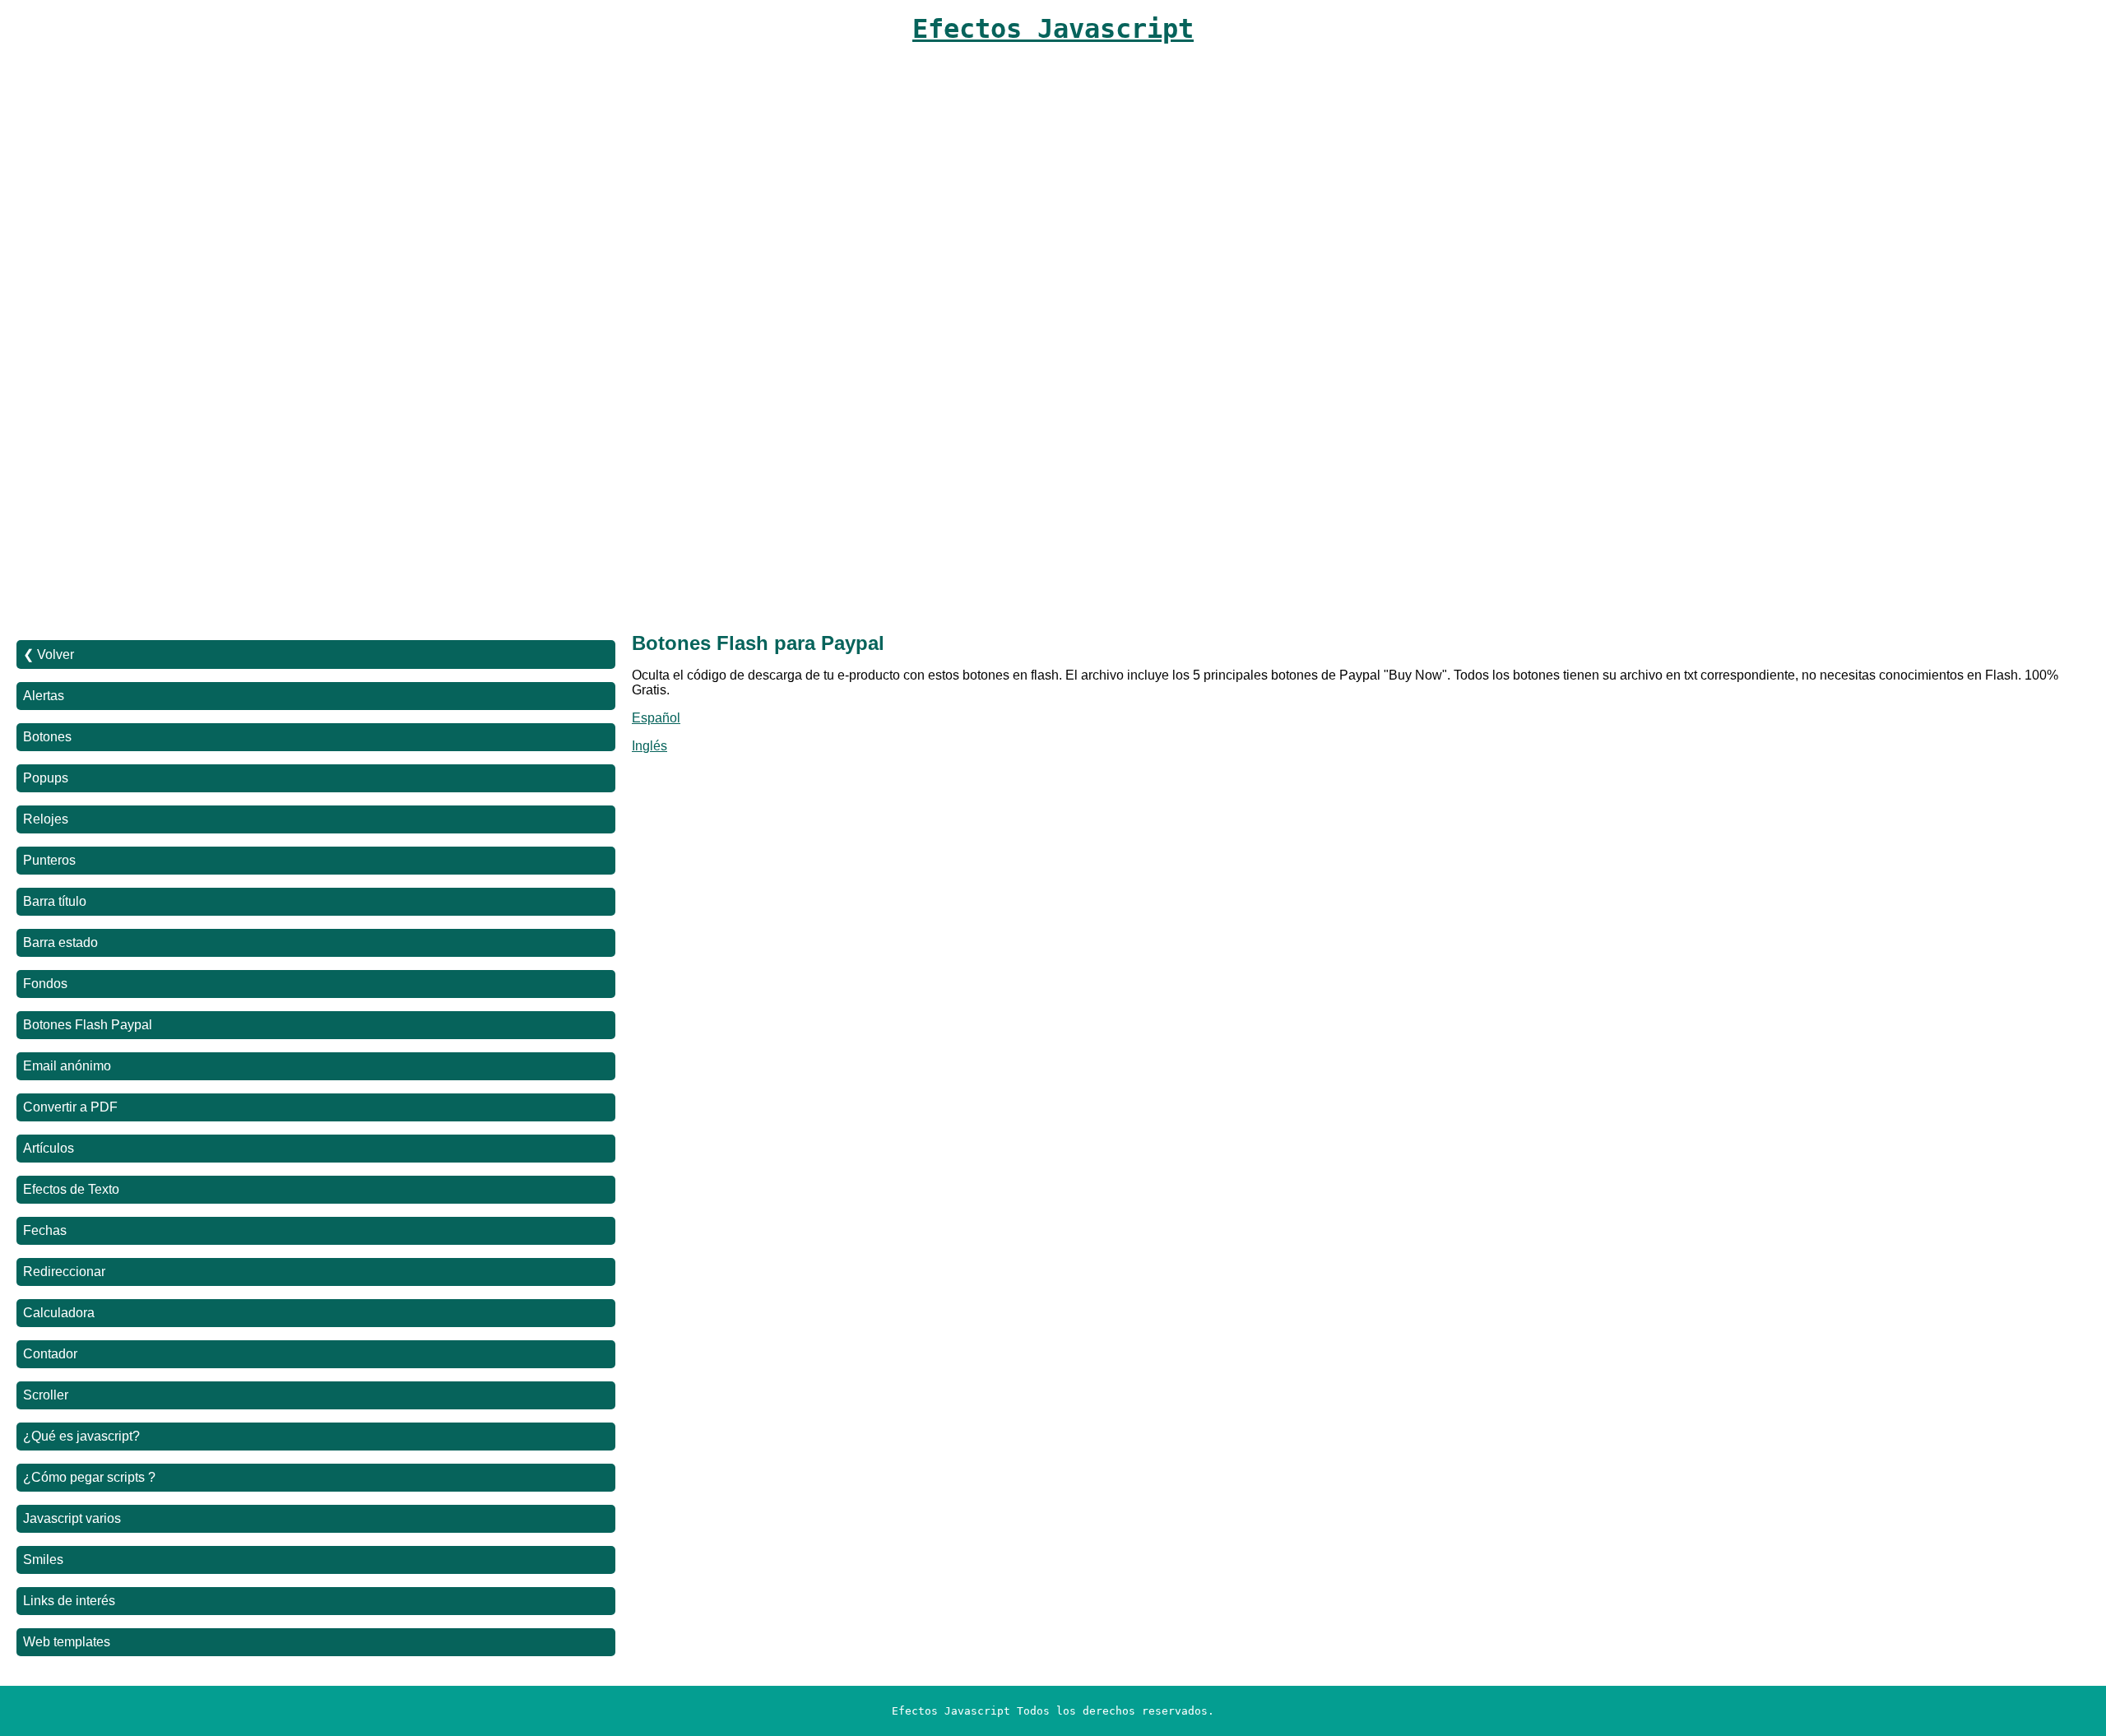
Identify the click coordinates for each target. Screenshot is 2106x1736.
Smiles (43, 1560)
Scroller (46, 1395)
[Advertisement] (510, 207)
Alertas (44, 696)
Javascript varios (72, 1518)
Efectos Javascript (1053, 29)
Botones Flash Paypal (88, 1025)
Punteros (49, 860)
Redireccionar (64, 1272)
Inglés (649, 746)
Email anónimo (67, 1066)
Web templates (67, 1642)
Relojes (46, 819)
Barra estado (60, 942)
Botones (47, 737)
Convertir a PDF (70, 1107)
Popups (46, 778)
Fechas (45, 1230)
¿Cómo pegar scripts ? (89, 1477)
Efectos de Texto (71, 1189)
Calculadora (59, 1313)
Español (656, 718)
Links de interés (69, 1601)
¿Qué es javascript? (81, 1436)
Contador (50, 1354)
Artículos (49, 1148)
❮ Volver (49, 654)
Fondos (45, 984)
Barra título (55, 901)
